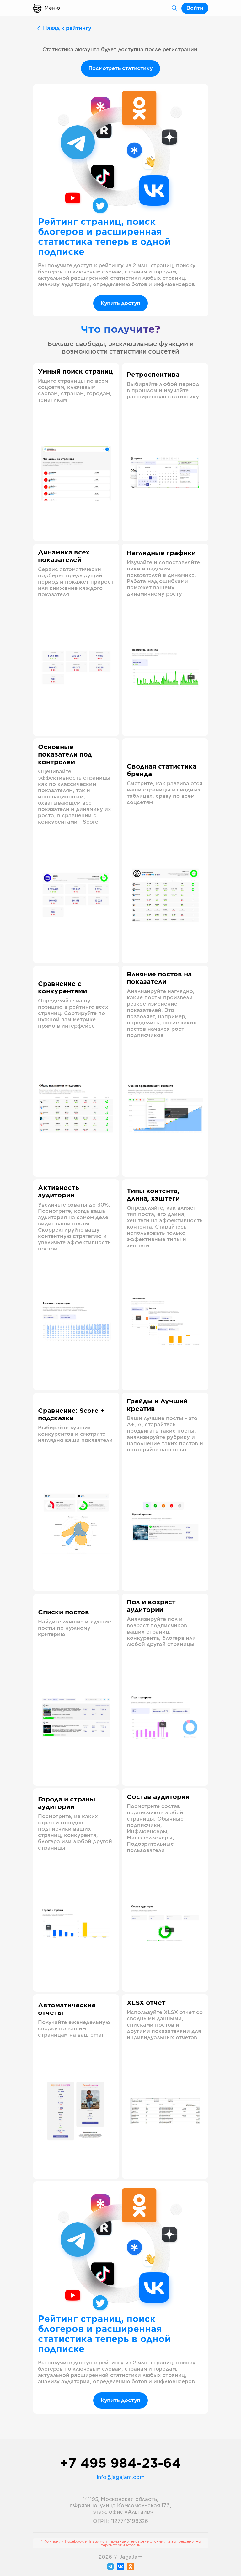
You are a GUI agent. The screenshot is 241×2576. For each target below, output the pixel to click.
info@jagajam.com (121, 2477)
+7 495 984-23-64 (120, 2464)
